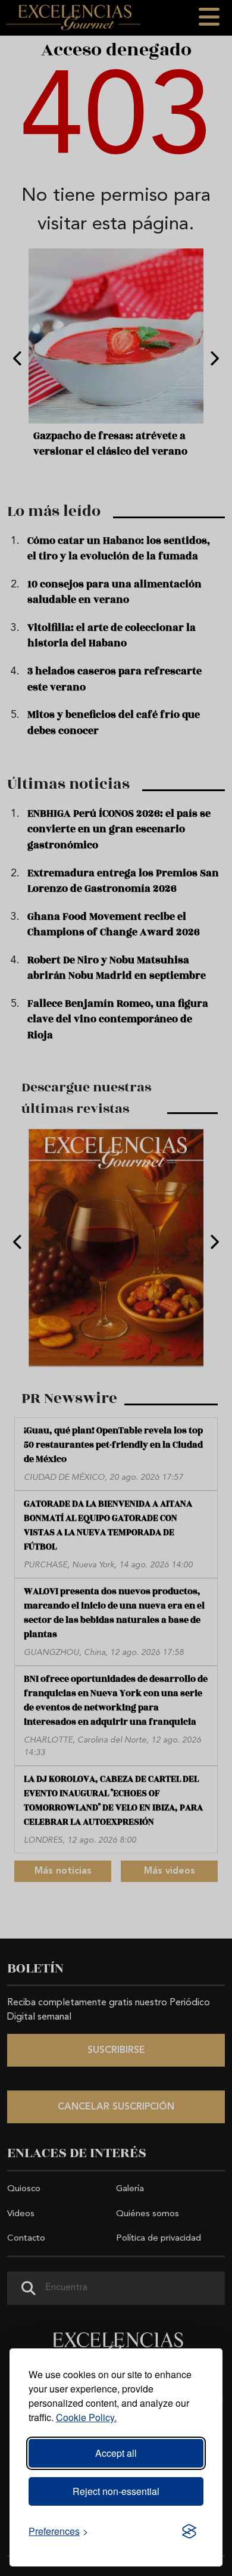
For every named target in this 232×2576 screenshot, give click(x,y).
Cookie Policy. (86, 2417)
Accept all (116, 2453)
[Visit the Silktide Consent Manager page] (189, 2531)
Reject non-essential (116, 2491)
